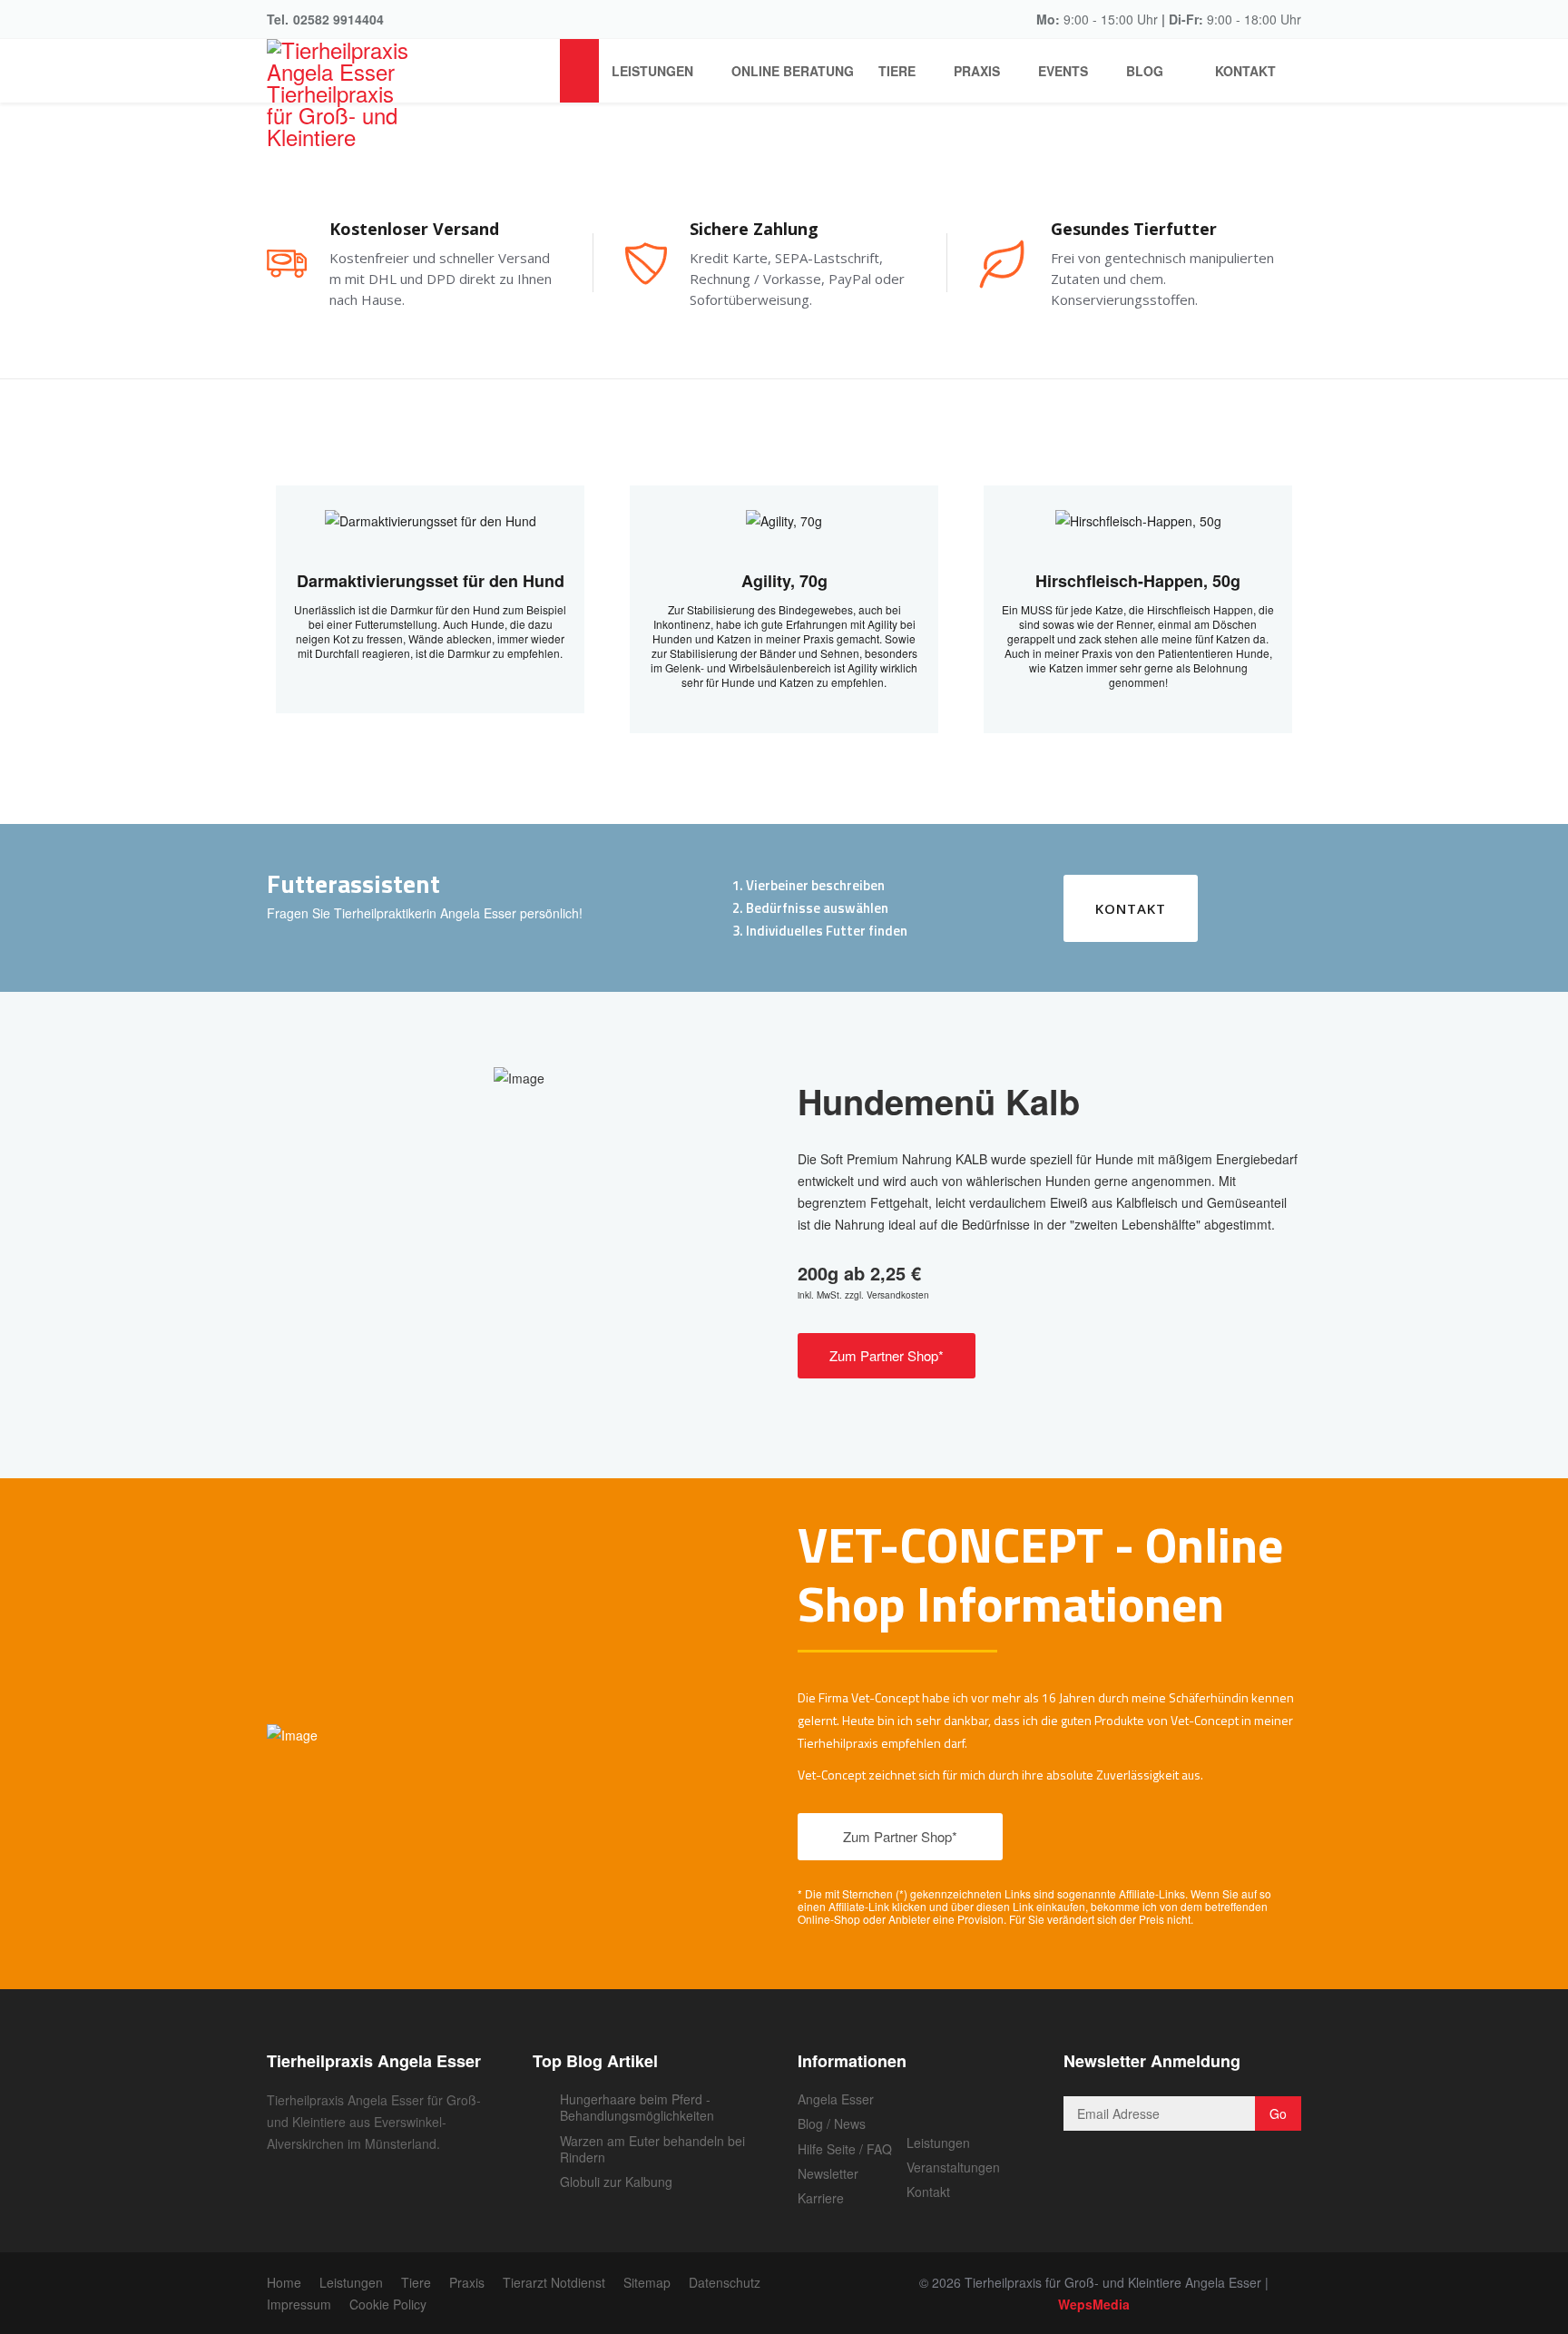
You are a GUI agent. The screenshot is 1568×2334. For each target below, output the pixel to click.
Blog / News (832, 2123)
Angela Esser (836, 2099)
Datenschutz (725, 2282)
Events (1063, 71)
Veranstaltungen (953, 2167)
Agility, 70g (784, 581)
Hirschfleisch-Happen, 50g (1138, 581)
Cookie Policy (388, 2304)
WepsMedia (1094, 2304)
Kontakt (1244, 71)
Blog (1145, 71)
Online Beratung (793, 71)
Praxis (977, 71)
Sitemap (647, 2282)
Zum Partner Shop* (887, 1355)
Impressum (299, 2304)
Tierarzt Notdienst (554, 2282)
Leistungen (652, 71)
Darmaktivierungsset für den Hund (431, 581)
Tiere (897, 71)
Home (284, 2282)
